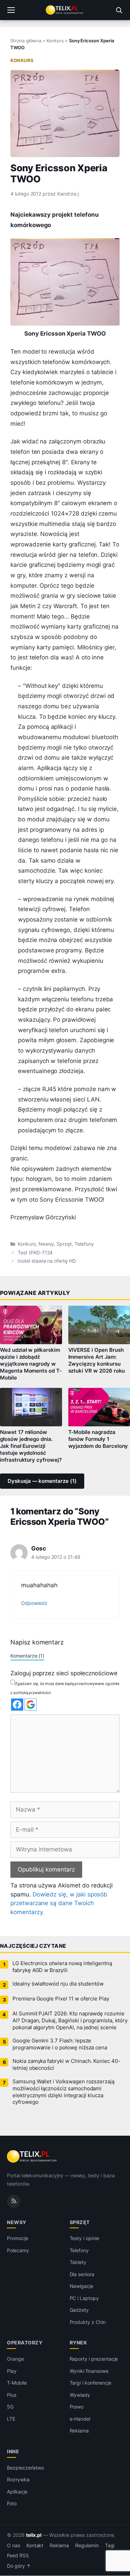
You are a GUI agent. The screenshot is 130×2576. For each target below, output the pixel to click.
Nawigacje (82, 2286)
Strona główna (26, 41)
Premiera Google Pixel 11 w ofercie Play (61, 1999)
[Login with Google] (31, 1705)
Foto (12, 2503)
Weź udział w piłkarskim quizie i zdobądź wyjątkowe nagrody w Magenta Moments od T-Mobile (31, 1364)
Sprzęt (64, 1244)
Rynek (79, 2343)
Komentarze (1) (27, 1656)
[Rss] (14, 2201)
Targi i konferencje (90, 2383)
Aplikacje (17, 2492)
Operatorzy (25, 2343)
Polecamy (18, 2250)
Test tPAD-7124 (35, 1253)
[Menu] (11, 10)
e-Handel (80, 2419)
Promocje (18, 2238)
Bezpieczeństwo (25, 2468)
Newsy (46, 1244)
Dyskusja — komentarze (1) (42, 1481)
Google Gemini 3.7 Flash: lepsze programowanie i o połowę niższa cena (60, 2044)
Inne (13, 2451)
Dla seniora (82, 2274)
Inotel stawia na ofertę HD (47, 1261)
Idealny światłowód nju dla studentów (58, 1984)
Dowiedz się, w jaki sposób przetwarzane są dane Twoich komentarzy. (59, 1903)
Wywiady (80, 2395)
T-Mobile (17, 2383)
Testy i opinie (84, 2238)
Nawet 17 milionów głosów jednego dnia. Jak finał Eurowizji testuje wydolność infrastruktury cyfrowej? (31, 1446)
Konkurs (55, 41)
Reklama (79, 2431)
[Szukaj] (119, 10)
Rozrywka (18, 2479)
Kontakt (35, 2545)
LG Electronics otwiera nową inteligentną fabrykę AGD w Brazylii (62, 1967)
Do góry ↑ (19, 2566)
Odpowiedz (34, 1603)
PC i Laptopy (84, 2298)
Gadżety (79, 2310)
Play (12, 2371)
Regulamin (87, 2545)
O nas (14, 2545)
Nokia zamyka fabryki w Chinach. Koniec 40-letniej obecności (66, 2065)
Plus (12, 2395)
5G (10, 2407)
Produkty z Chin (88, 2322)
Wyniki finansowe (89, 2371)
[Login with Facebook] (17, 1705)
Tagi (110, 2545)
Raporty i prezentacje (94, 2359)
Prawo (77, 2407)
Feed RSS (18, 2556)
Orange (15, 2359)
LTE (11, 2419)
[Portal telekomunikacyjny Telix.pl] (65, 10)
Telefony (84, 1244)
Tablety (78, 2262)
